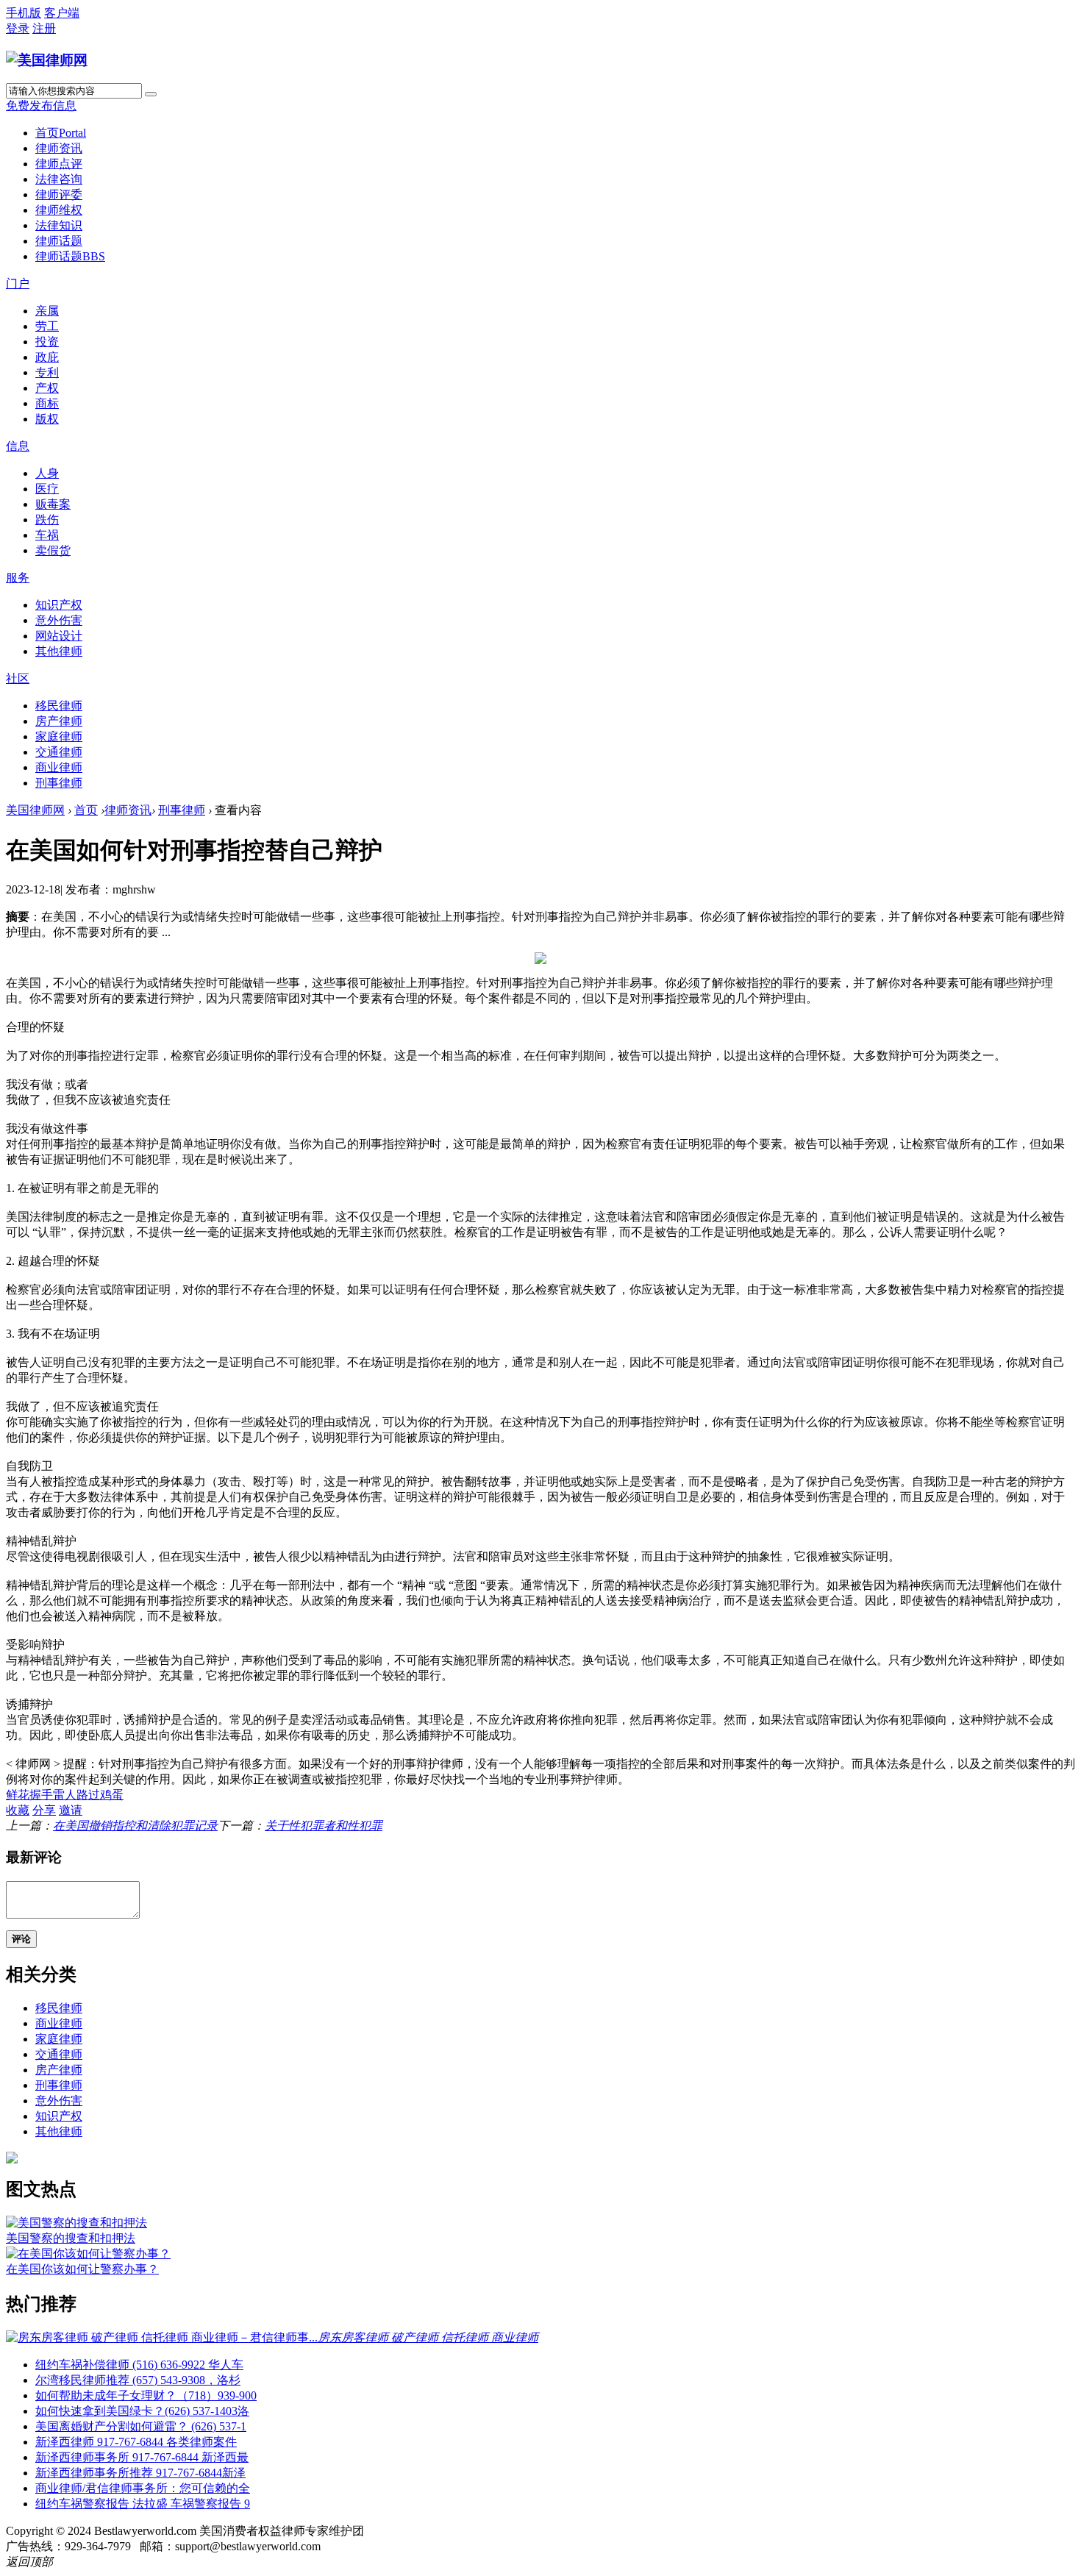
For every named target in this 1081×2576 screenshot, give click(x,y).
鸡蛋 (112, 1795)
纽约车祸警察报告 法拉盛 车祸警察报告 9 (143, 2504)
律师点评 (59, 164)
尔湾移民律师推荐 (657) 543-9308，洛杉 (138, 2380)
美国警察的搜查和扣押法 (71, 2238)
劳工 (47, 326)
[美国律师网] (47, 60)
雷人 (65, 1795)
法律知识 (59, 225)
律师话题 (59, 241)
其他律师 (59, 651)
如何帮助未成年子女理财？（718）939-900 (146, 2395)
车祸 (47, 535)
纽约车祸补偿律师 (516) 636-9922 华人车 (139, 2365)
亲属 (47, 311)
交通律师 (59, 752)
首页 (61, 133)
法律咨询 (59, 179)
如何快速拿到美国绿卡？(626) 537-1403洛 (142, 2411)
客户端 (62, 13)
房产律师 (59, 721)
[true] (151, 94)
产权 (47, 388)
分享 (44, 1810)
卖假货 (53, 550)
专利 (47, 372)
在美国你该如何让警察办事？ (82, 2269)
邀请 (71, 1810)
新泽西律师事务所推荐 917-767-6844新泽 (140, 2473)
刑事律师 (59, 783)
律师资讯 (59, 148)
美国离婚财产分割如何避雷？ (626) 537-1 (141, 2426)
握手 (41, 1795)
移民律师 (59, 706)
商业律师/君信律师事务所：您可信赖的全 (143, 2488)
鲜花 (18, 1795)
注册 (44, 28)
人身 (47, 473)
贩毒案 (53, 504)
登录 (18, 28)
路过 (88, 1795)
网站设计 (59, 636)
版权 (47, 419)
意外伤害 (59, 620)
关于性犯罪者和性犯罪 (324, 1826)
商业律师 (59, 767)
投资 (47, 342)
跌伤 (47, 520)
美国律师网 (35, 810)
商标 (47, 403)
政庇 (47, 357)
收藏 (18, 1810)
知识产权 (59, 605)
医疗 (47, 489)
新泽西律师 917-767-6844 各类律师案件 (136, 2442)
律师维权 (59, 210)
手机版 (24, 13)
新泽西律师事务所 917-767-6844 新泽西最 (142, 2457)
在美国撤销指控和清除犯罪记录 (135, 1826)
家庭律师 (59, 736)
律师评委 (59, 195)
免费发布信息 (41, 106)
